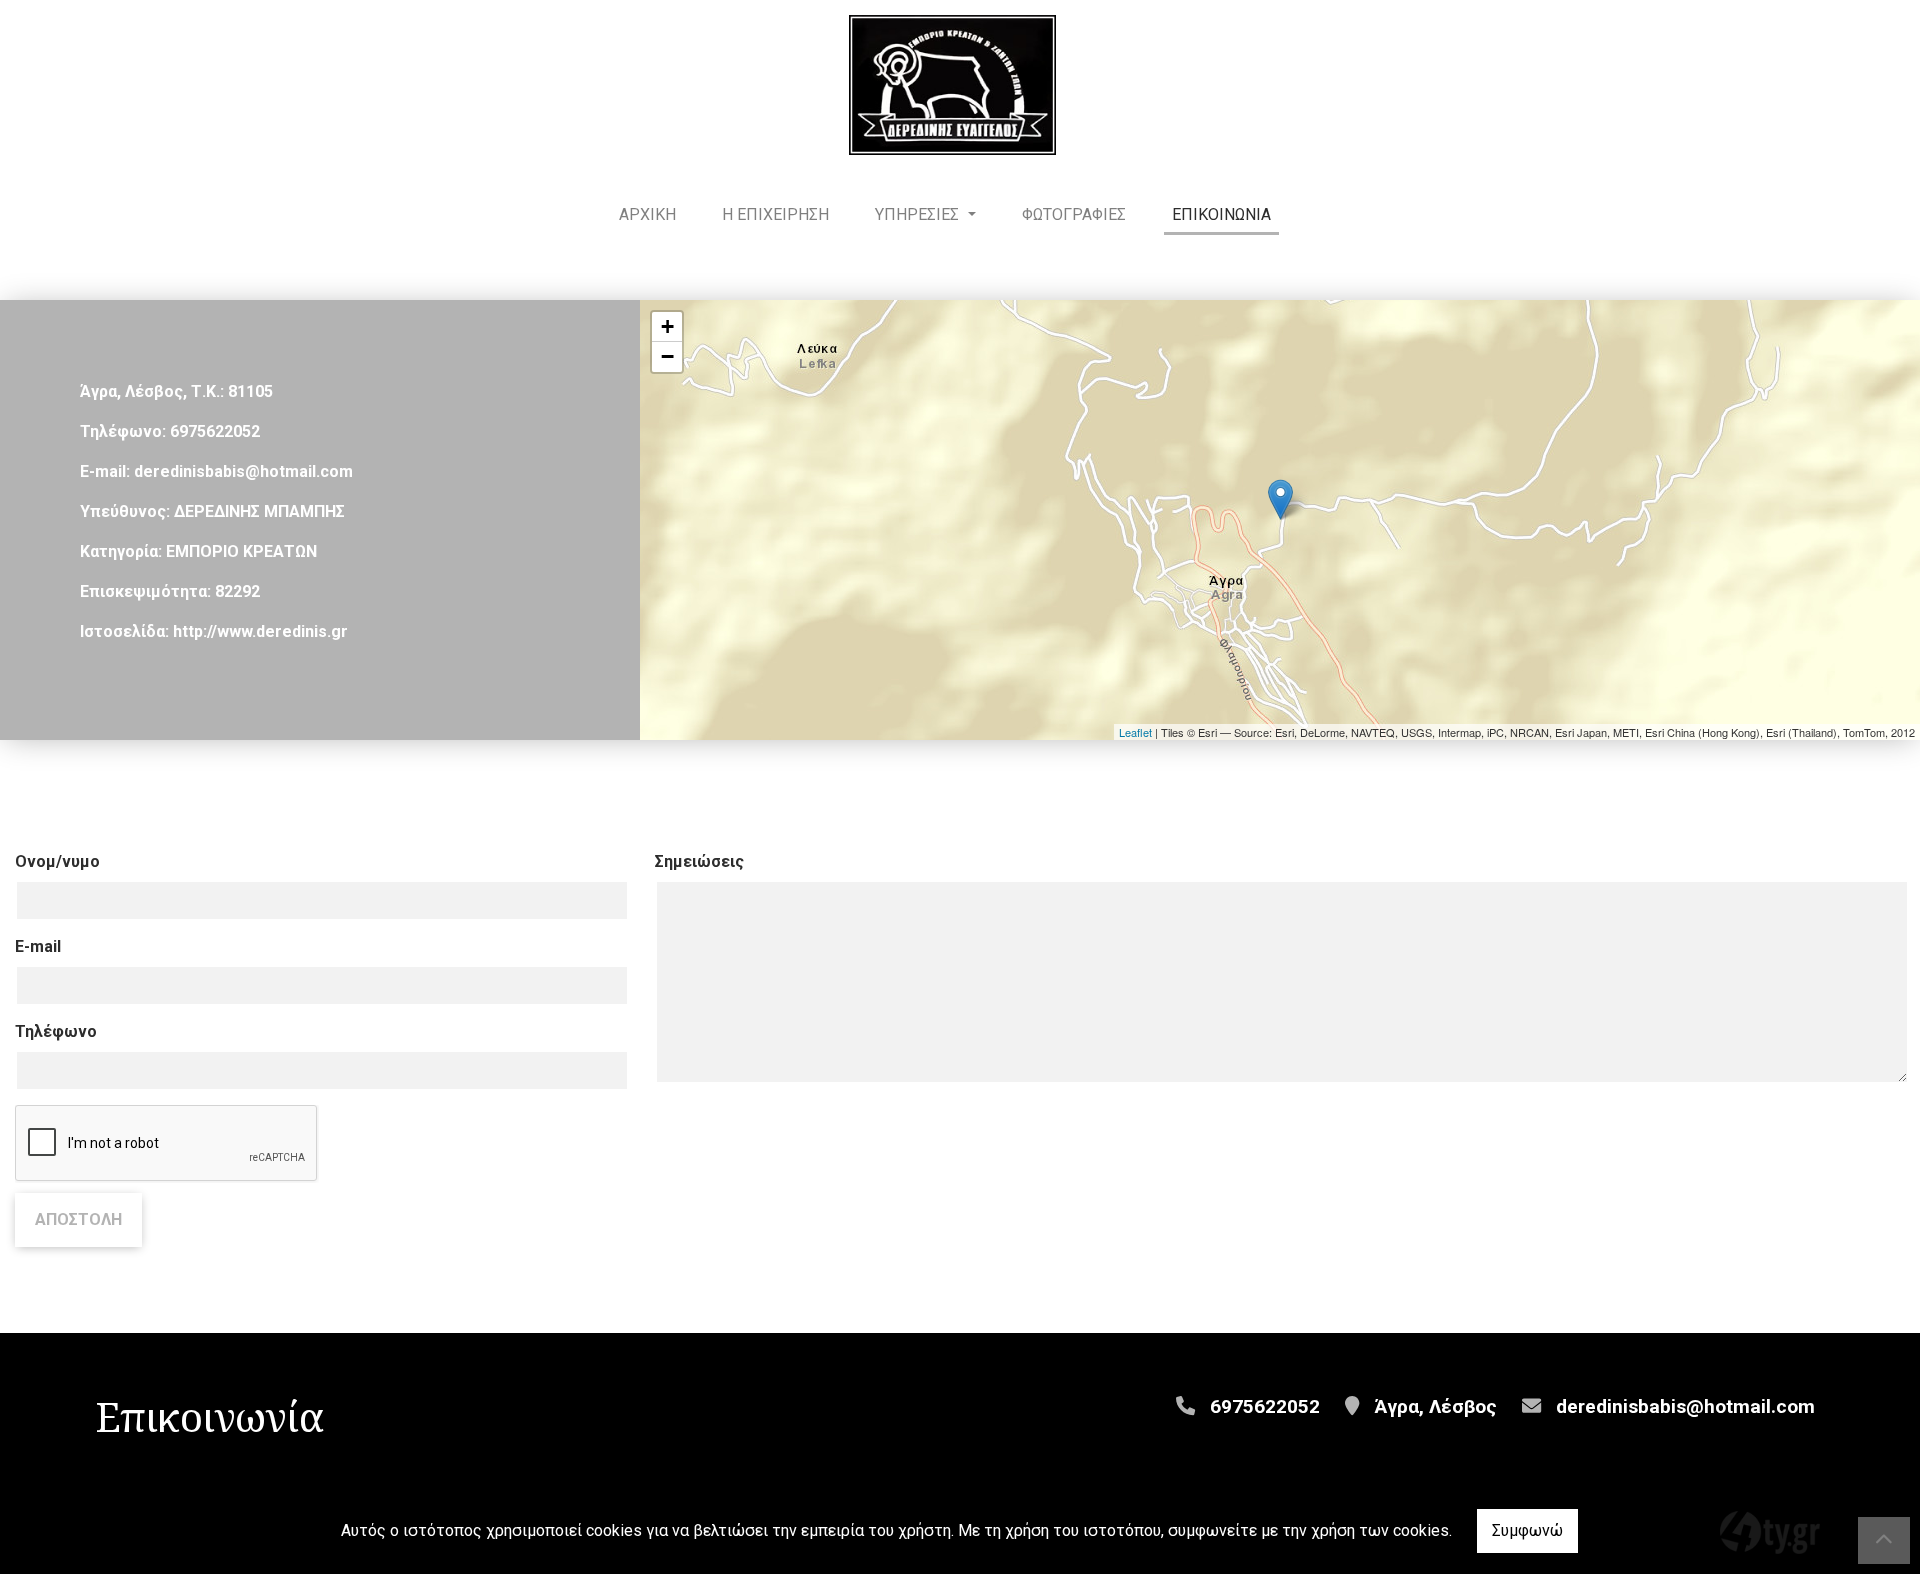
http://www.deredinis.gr (260, 631)
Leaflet (1135, 732)
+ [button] (667, 326)
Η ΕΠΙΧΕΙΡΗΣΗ (775, 214)
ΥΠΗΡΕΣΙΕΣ (919, 214)
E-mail (38, 946)
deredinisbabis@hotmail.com (243, 471)
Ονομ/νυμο (57, 861)
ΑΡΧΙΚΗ (647, 214)
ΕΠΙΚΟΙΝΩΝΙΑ (1221, 214)
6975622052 (215, 431)
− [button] (667, 356)
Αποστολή (78, 1219)
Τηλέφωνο (56, 1031)
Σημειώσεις (699, 861)
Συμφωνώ (1527, 1530)
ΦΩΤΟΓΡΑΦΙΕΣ (1074, 214)
